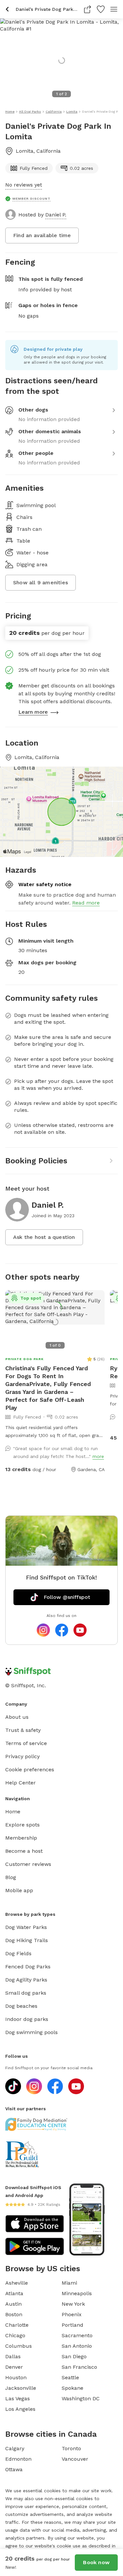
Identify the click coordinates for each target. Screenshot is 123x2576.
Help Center (20, 1783)
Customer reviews (28, 1864)
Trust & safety (23, 1730)
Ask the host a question (44, 1237)
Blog (11, 1877)
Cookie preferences (30, 1770)
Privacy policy (22, 1756)
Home (13, 1812)
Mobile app (19, 1890)
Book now (96, 2562)
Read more (86, 903)
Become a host (24, 1851)
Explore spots (22, 1825)
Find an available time (42, 235)
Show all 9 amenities (41, 582)
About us (17, 1717)
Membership (21, 1838)
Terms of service (26, 1743)
